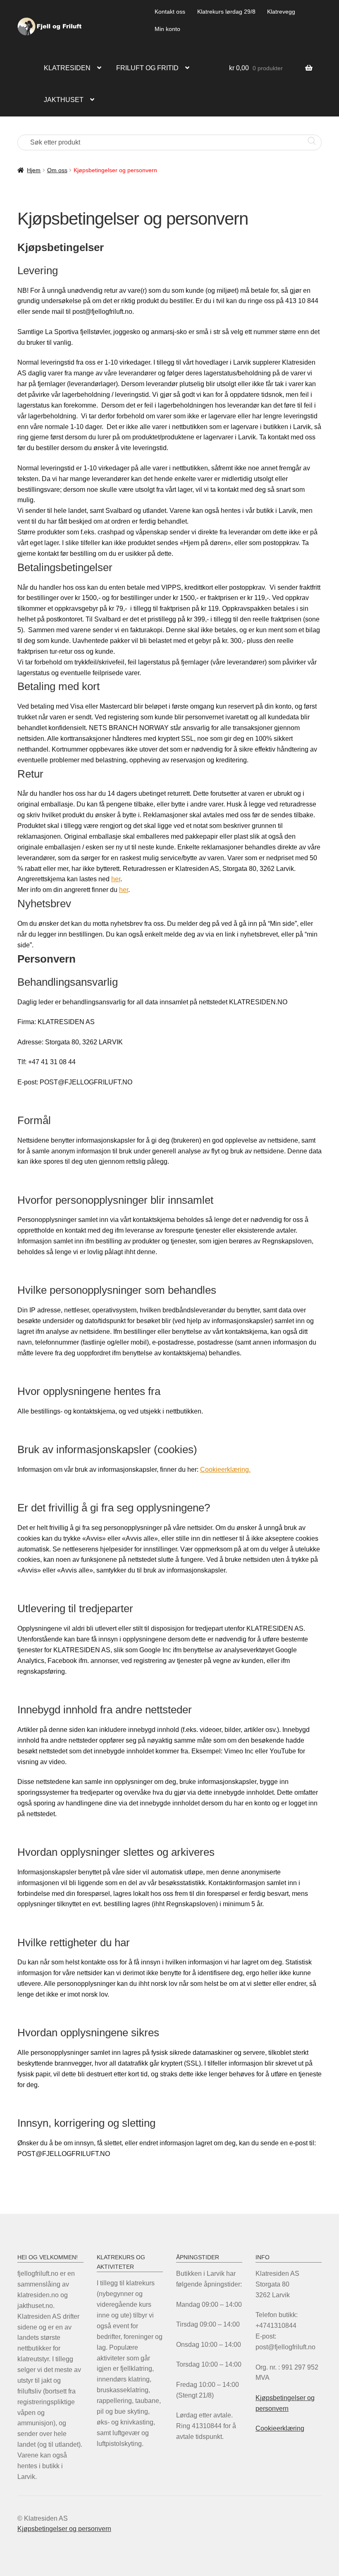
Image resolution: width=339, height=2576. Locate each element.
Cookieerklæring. (225, 1469)
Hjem (34, 170)
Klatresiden (67, 68)
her (116, 879)
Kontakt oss (170, 12)
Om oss (57, 170)
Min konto (167, 29)
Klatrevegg (281, 12)
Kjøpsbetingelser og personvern (64, 2529)
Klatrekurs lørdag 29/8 (226, 12)
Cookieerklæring (280, 2428)
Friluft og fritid (147, 68)
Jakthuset (64, 100)
